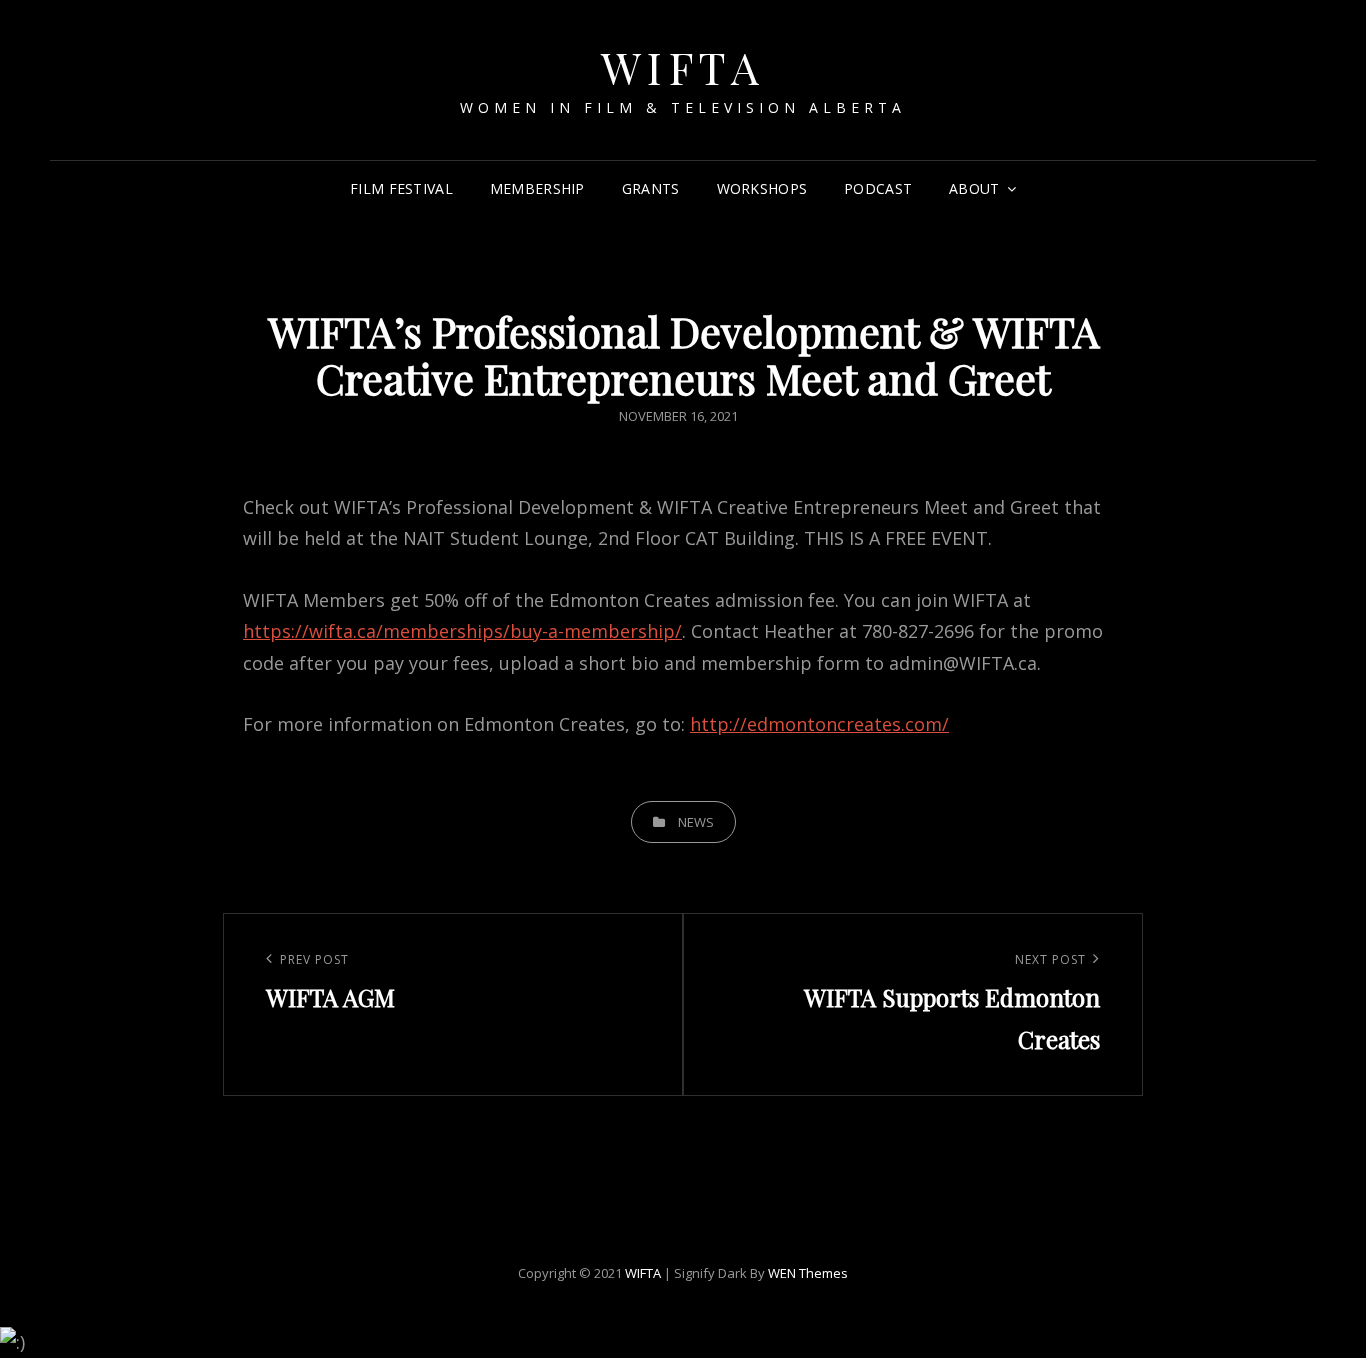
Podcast (878, 188)
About (974, 188)
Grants (651, 188)
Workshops (762, 188)
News (696, 822)
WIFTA (683, 66)
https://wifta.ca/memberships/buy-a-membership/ (462, 631)
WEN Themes (808, 1273)
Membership (537, 188)
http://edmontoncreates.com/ (819, 724)
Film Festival (401, 188)
